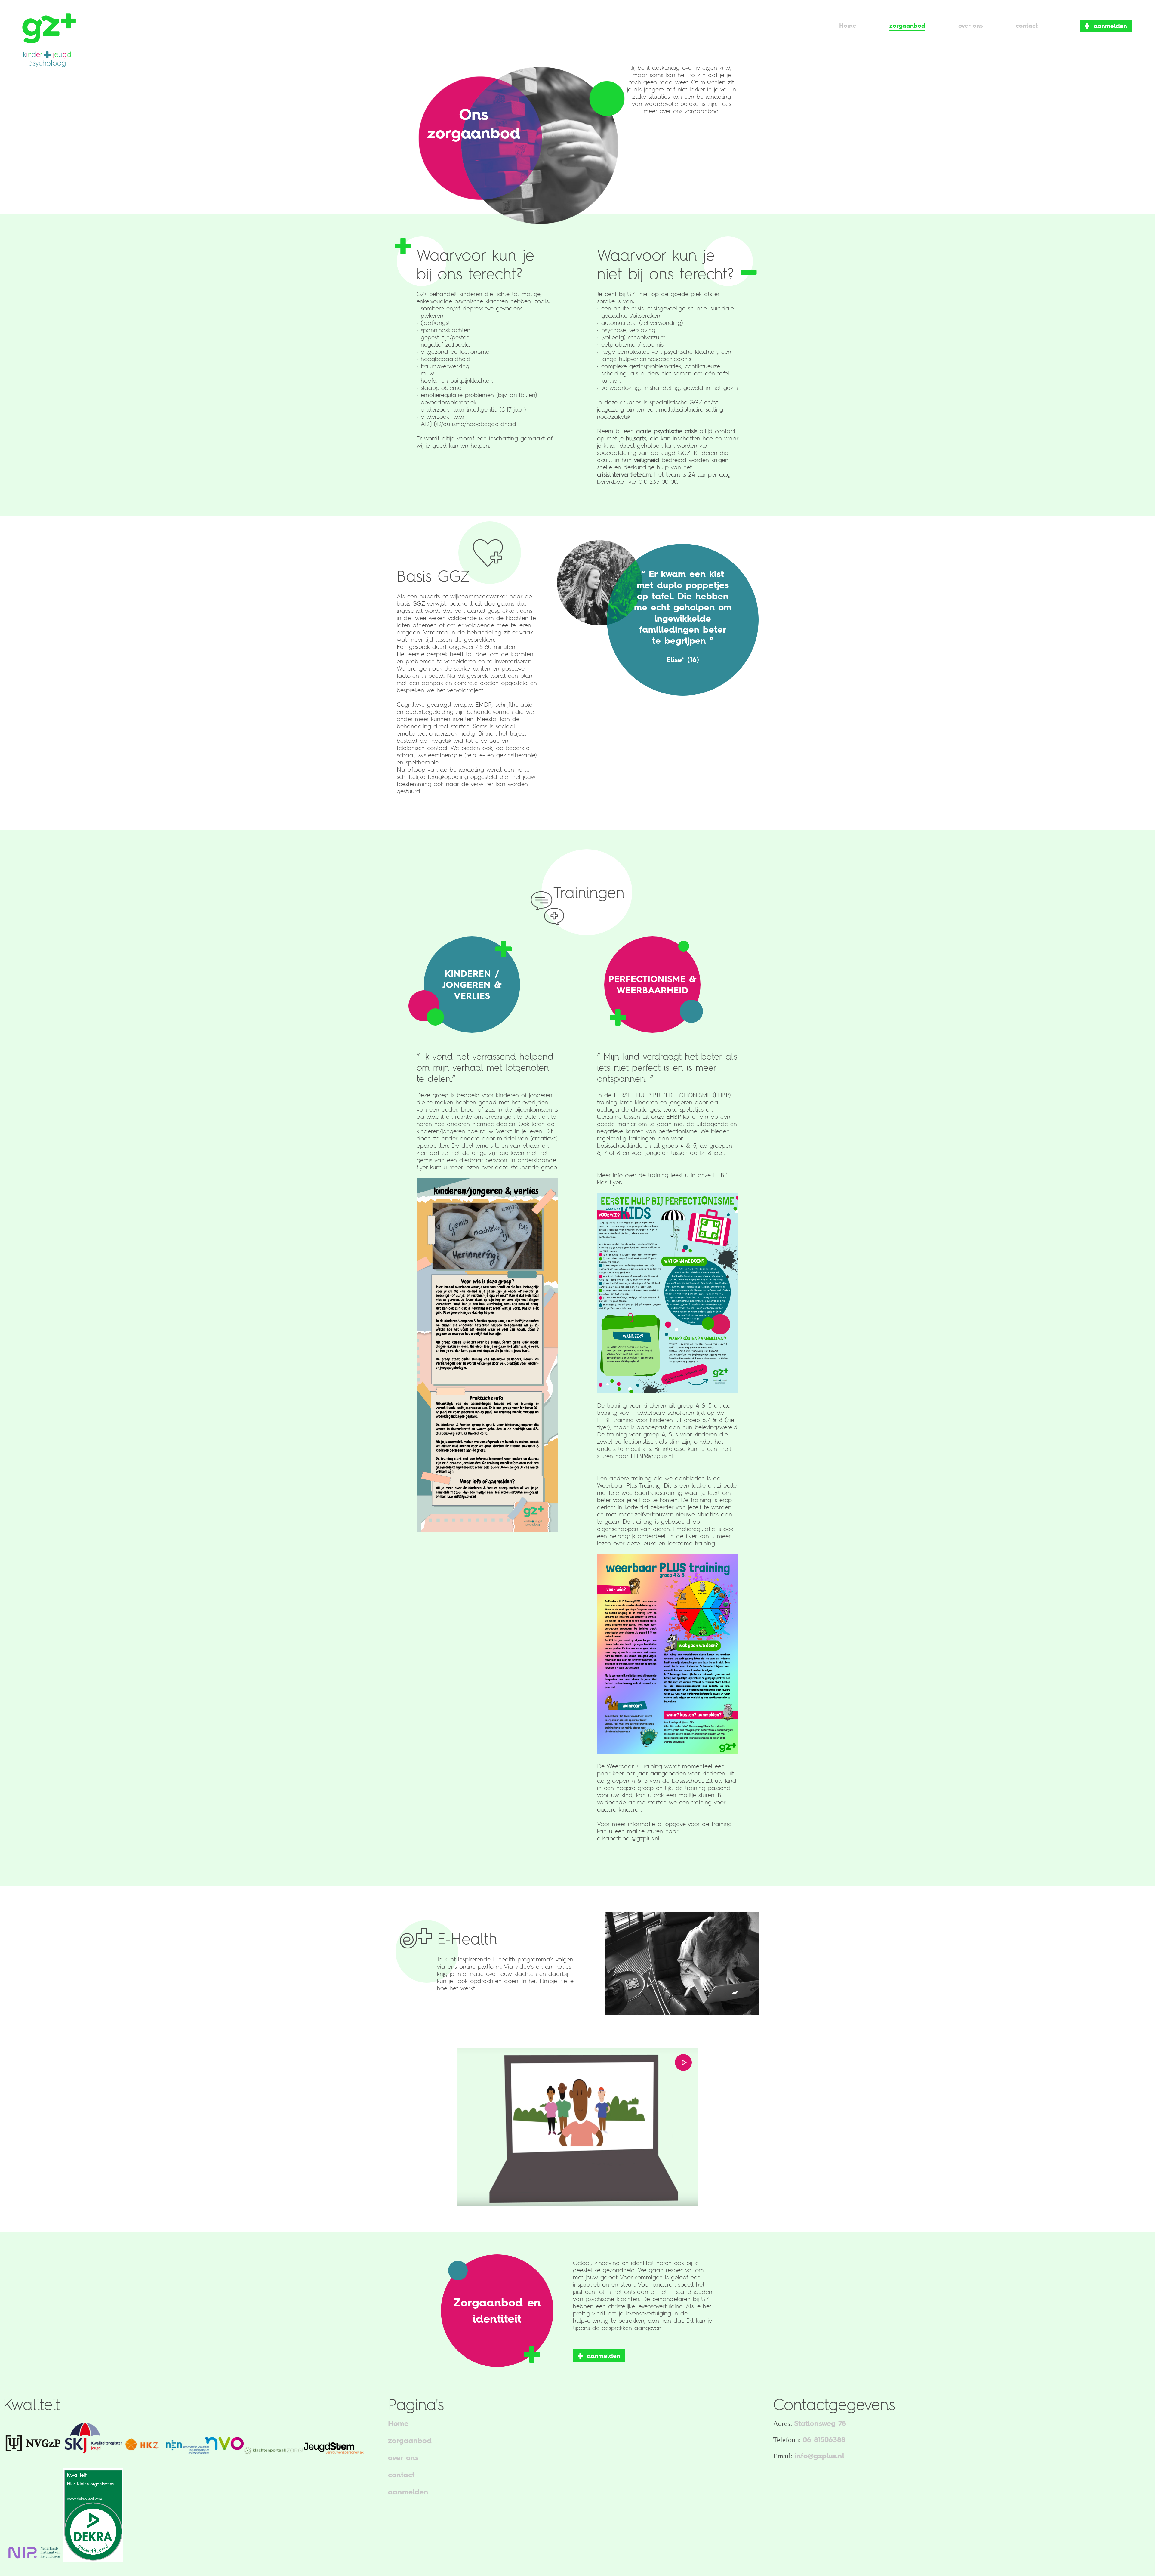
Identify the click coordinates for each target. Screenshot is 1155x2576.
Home (398, 2423)
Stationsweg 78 (820, 2423)
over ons (403, 2458)
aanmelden (1110, 26)
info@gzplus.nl (819, 2456)
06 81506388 (824, 2440)
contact (401, 2475)
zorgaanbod (410, 2440)
